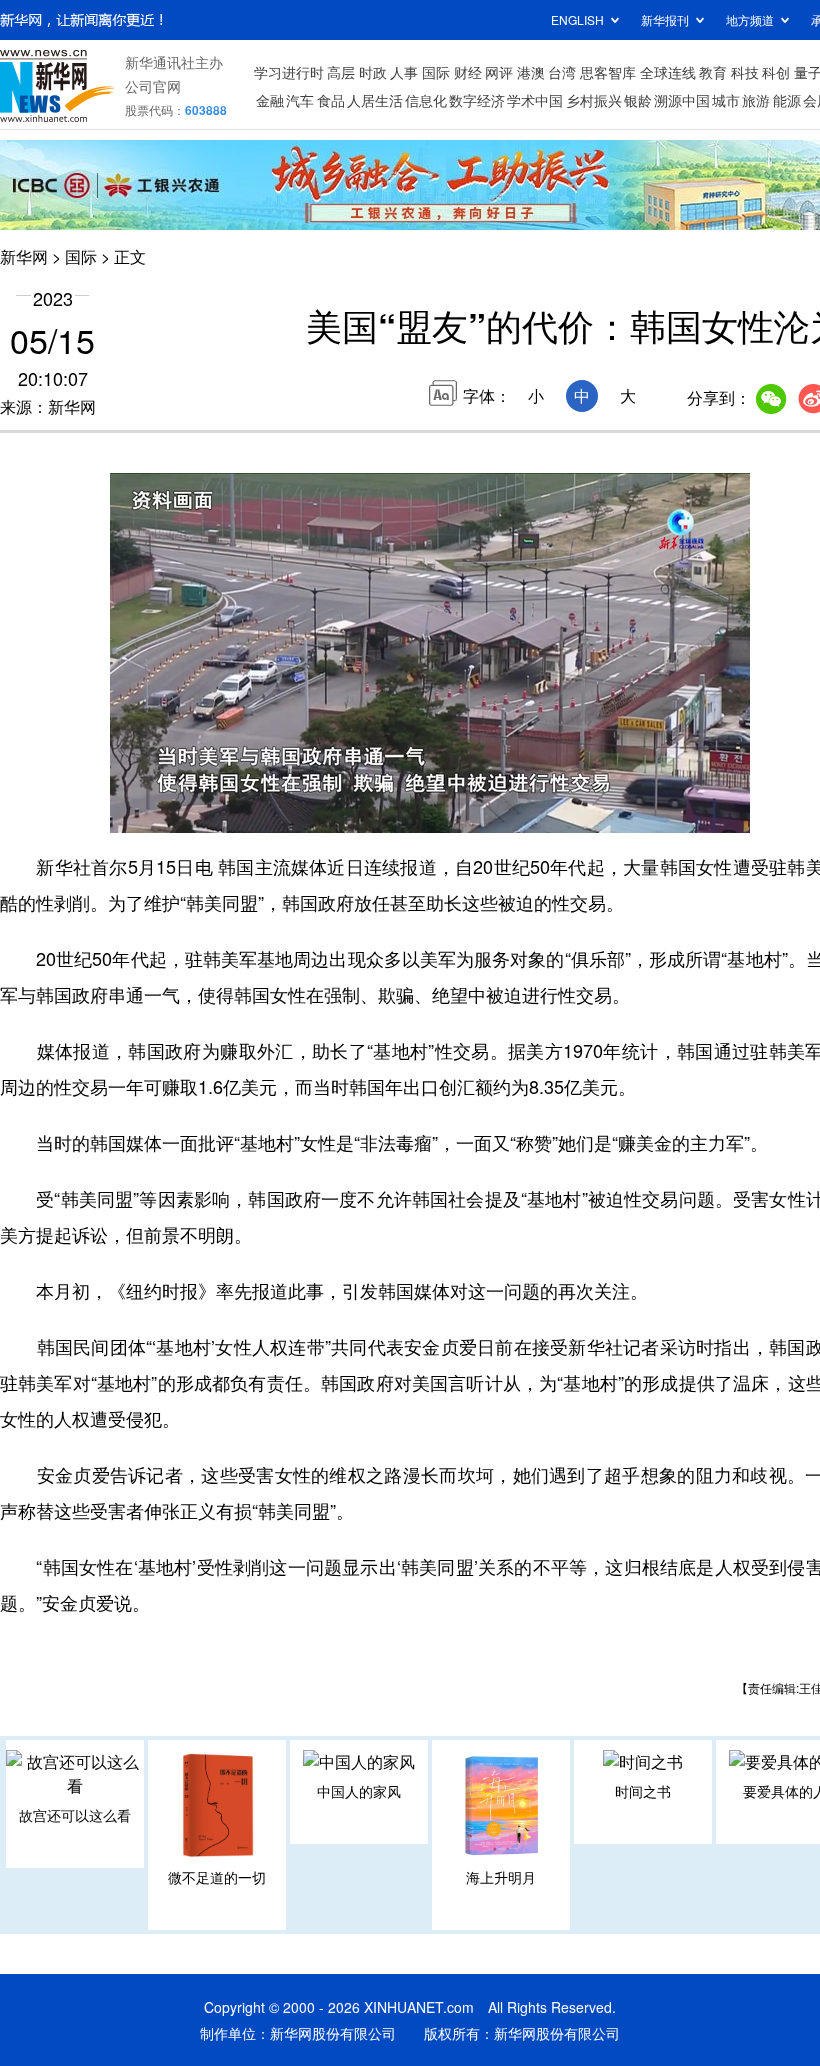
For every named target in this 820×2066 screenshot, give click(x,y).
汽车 (300, 100)
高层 (341, 72)
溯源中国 (682, 100)
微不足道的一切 (217, 1877)
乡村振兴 (594, 100)
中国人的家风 (359, 1791)
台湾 (562, 72)
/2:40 (196, 813)
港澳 (531, 72)
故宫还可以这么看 (75, 1815)
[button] (127, 810)
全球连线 (668, 72)
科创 (776, 72)
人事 (404, 72)
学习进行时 (289, 72)
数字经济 (477, 100)
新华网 (24, 256)
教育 (713, 72)
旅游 (756, 100)
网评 (499, 72)
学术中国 (535, 100)
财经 (468, 72)
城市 (726, 100)
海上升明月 (501, 1877)
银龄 (638, 100)
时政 (373, 72)
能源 (787, 100)
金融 (270, 100)
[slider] (677, 812)
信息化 (426, 100)
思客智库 (608, 72)
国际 (436, 72)
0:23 (166, 813)
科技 (745, 72)
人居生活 (375, 100)
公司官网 (153, 86)
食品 (331, 100)
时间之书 (643, 1791)
